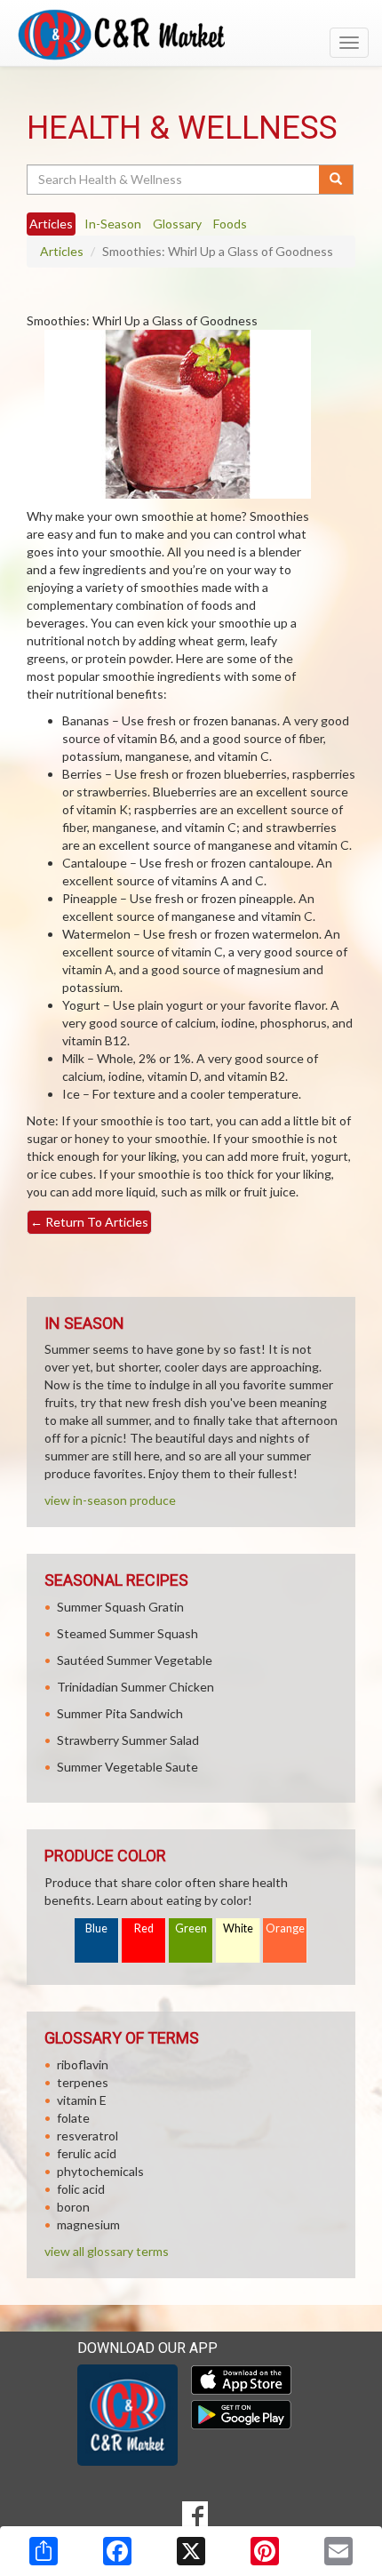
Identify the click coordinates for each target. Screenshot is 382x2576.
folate (73, 2118)
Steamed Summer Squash (127, 1633)
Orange (285, 1928)
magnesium (88, 2224)
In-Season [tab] (113, 224)
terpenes (83, 2082)
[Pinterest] (265, 2551)
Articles (62, 251)
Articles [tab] (51, 224)
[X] (191, 2551)
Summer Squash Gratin (120, 1607)
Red (144, 1928)
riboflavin (83, 2064)
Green (191, 1928)
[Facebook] (117, 2551)
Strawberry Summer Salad (128, 1740)
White (238, 1928)
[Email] (338, 2551)
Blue (96, 1928)
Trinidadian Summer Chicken (135, 1687)
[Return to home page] (191, 35)
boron (73, 2207)
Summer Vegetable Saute (127, 1767)
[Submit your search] (336, 180)
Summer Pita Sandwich (120, 1713)
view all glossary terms (107, 2251)
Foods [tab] (230, 224)
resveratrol (88, 2136)
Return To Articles (89, 1222)
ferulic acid (87, 2153)
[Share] (44, 2551)
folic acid (81, 2189)
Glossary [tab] (177, 224)
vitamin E (82, 2100)
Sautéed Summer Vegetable (135, 1660)
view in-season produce (110, 1500)
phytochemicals (100, 2171)
